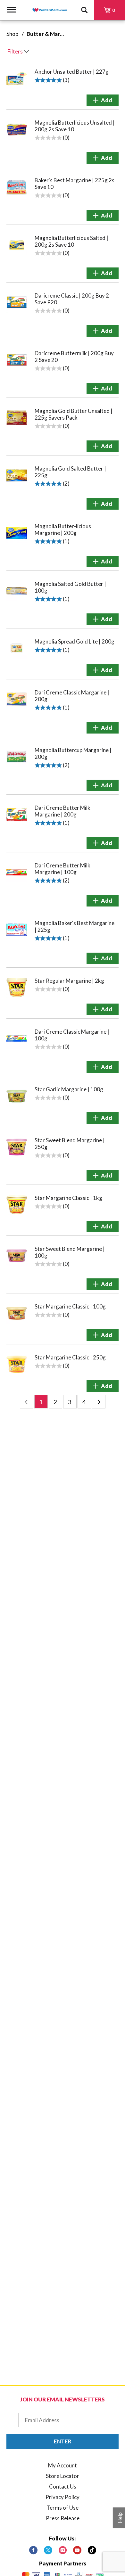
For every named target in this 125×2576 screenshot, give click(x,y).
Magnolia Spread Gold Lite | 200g (75, 641)
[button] (103, 100)
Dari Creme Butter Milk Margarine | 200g (63, 811)
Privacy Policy (63, 2497)
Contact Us (63, 2486)
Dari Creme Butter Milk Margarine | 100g (63, 869)
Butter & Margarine (51, 34)
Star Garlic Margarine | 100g (69, 1089)
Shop (12, 34)
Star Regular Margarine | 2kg (69, 981)
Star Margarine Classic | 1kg (68, 1198)
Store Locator (63, 2476)
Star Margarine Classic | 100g (70, 1306)
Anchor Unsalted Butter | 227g (72, 72)
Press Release (63, 2518)
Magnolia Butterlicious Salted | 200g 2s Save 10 (71, 241)
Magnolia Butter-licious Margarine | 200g (63, 529)
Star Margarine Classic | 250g (70, 1357)
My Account (63, 2465)
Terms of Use (63, 2508)
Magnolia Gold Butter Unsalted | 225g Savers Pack (74, 414)
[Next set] (99, 1402)
